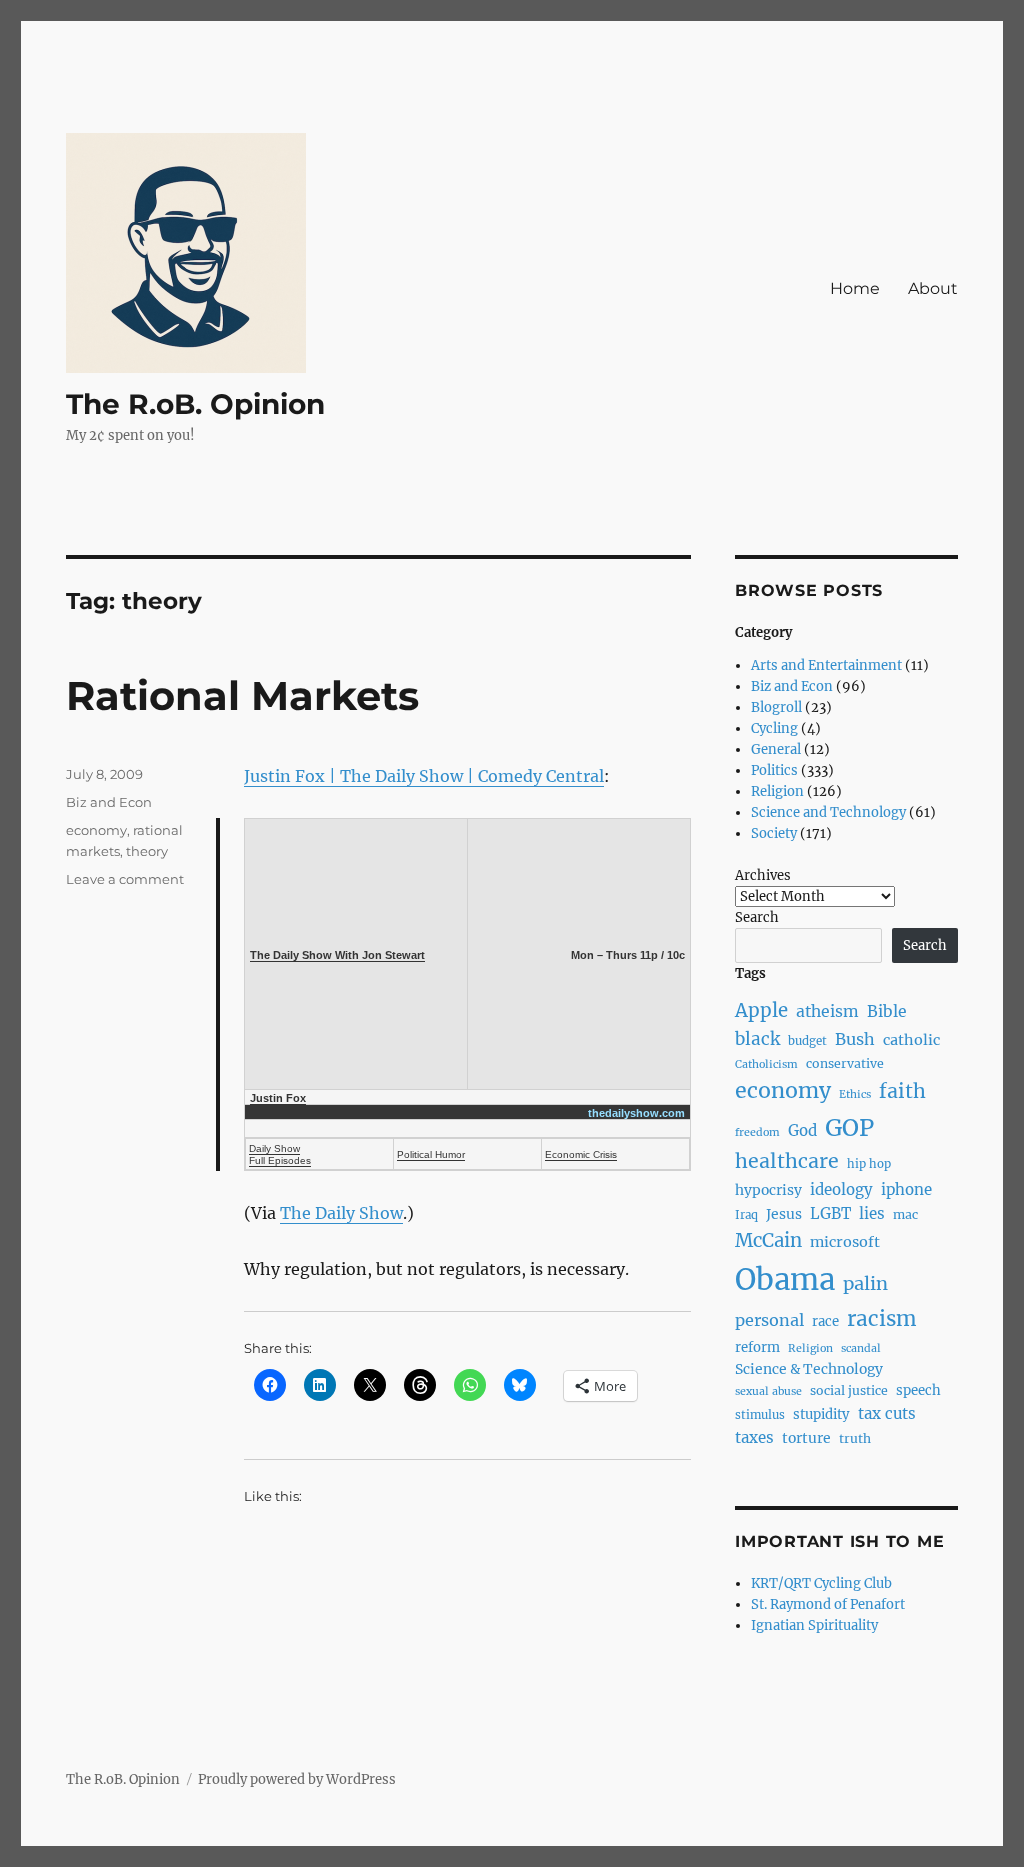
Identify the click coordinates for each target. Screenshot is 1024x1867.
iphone (906, 1189)
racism (882, 1319)
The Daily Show (341, 1213)
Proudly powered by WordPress (297, 1779)
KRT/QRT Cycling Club (821, 1583)
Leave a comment (125, 879)
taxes (754, 1437)
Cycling (774, 728)
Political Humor (431, 1154)
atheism (827, 1011)
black (757, 1039)
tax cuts (887, 1413)
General (776, 749)
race (825, 1321)
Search (757, 917)
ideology (841, 1189)
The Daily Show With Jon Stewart (337, 955)
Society (774, 833)
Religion (777, 791)
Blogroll (776, 707)
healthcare (787, 1161)
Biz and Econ (109, 802)
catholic (911, 1040)
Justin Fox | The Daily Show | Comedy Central (424, 776)
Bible (887, 1011)
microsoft (845, 1242)
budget (807, 1041)
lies (872, 1213)
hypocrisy (768, 1190)
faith (902, 1091)
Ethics (855, 1094)
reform (757, 1347)
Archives (763, 875)
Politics (774, 770)
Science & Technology (809, 1369)
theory (147, 851)
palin (865, 1283)
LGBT (830, 1213)
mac (905, 1214)
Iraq (746, 1215)
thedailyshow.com (636, 1113)
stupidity (821, 1414)
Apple (761, 1010)
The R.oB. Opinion (195, 404)
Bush (855, 1039)
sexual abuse (768, 1391)
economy (96, 830)
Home (855, 288)
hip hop (869, 1164)
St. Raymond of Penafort (828, 1604)
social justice (849, 1390)
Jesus (784, 1214)
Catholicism (766, 1064)
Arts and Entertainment (826, 665)
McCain (768, 1240)
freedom (757, 1132)
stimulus (760, 1415)
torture (806, 1438)
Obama (785, 1279)
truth (855, 1438)
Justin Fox (278, 1098)
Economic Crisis (581, 1154)
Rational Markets (242, 695)
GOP (849, 1127)
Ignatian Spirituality (814, 1625)
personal (769, 1320)
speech (918, 1390)
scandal (861, 1348)
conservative (845, 1063)
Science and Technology (828, 812)
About (933, 288)
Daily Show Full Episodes (280, 1154)
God (802, 1130)
